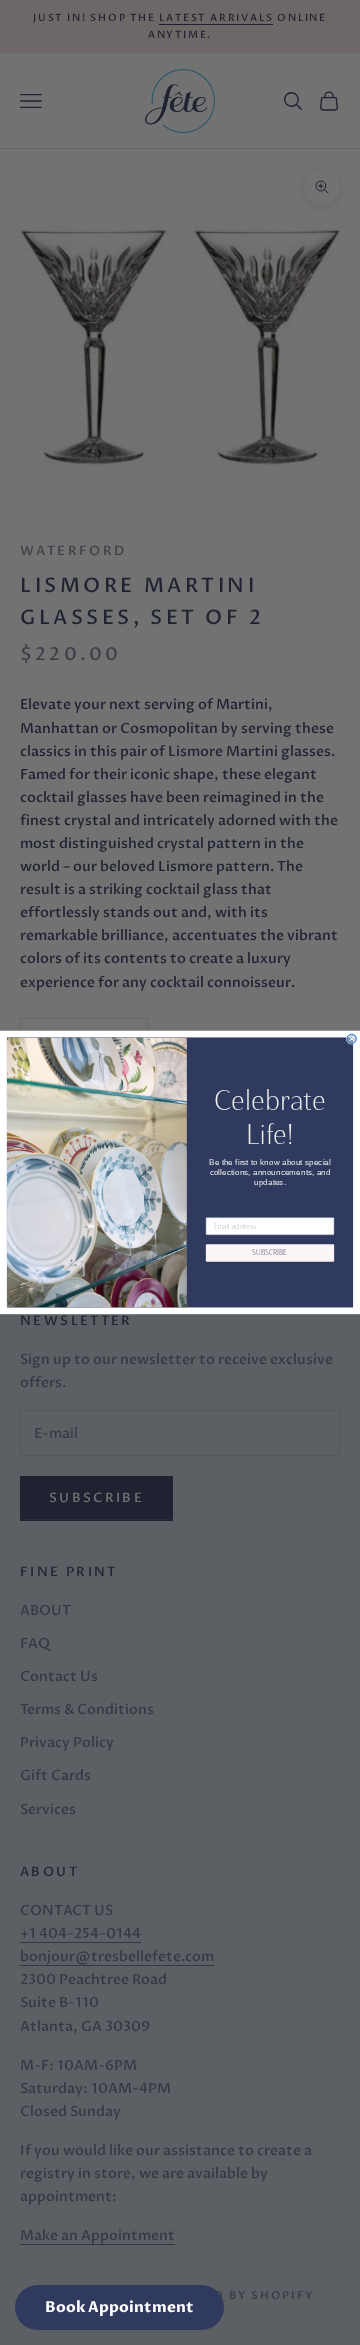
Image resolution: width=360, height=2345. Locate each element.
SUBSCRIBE (269, 1252)
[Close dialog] (351, 1038)
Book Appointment (119, 2307)
